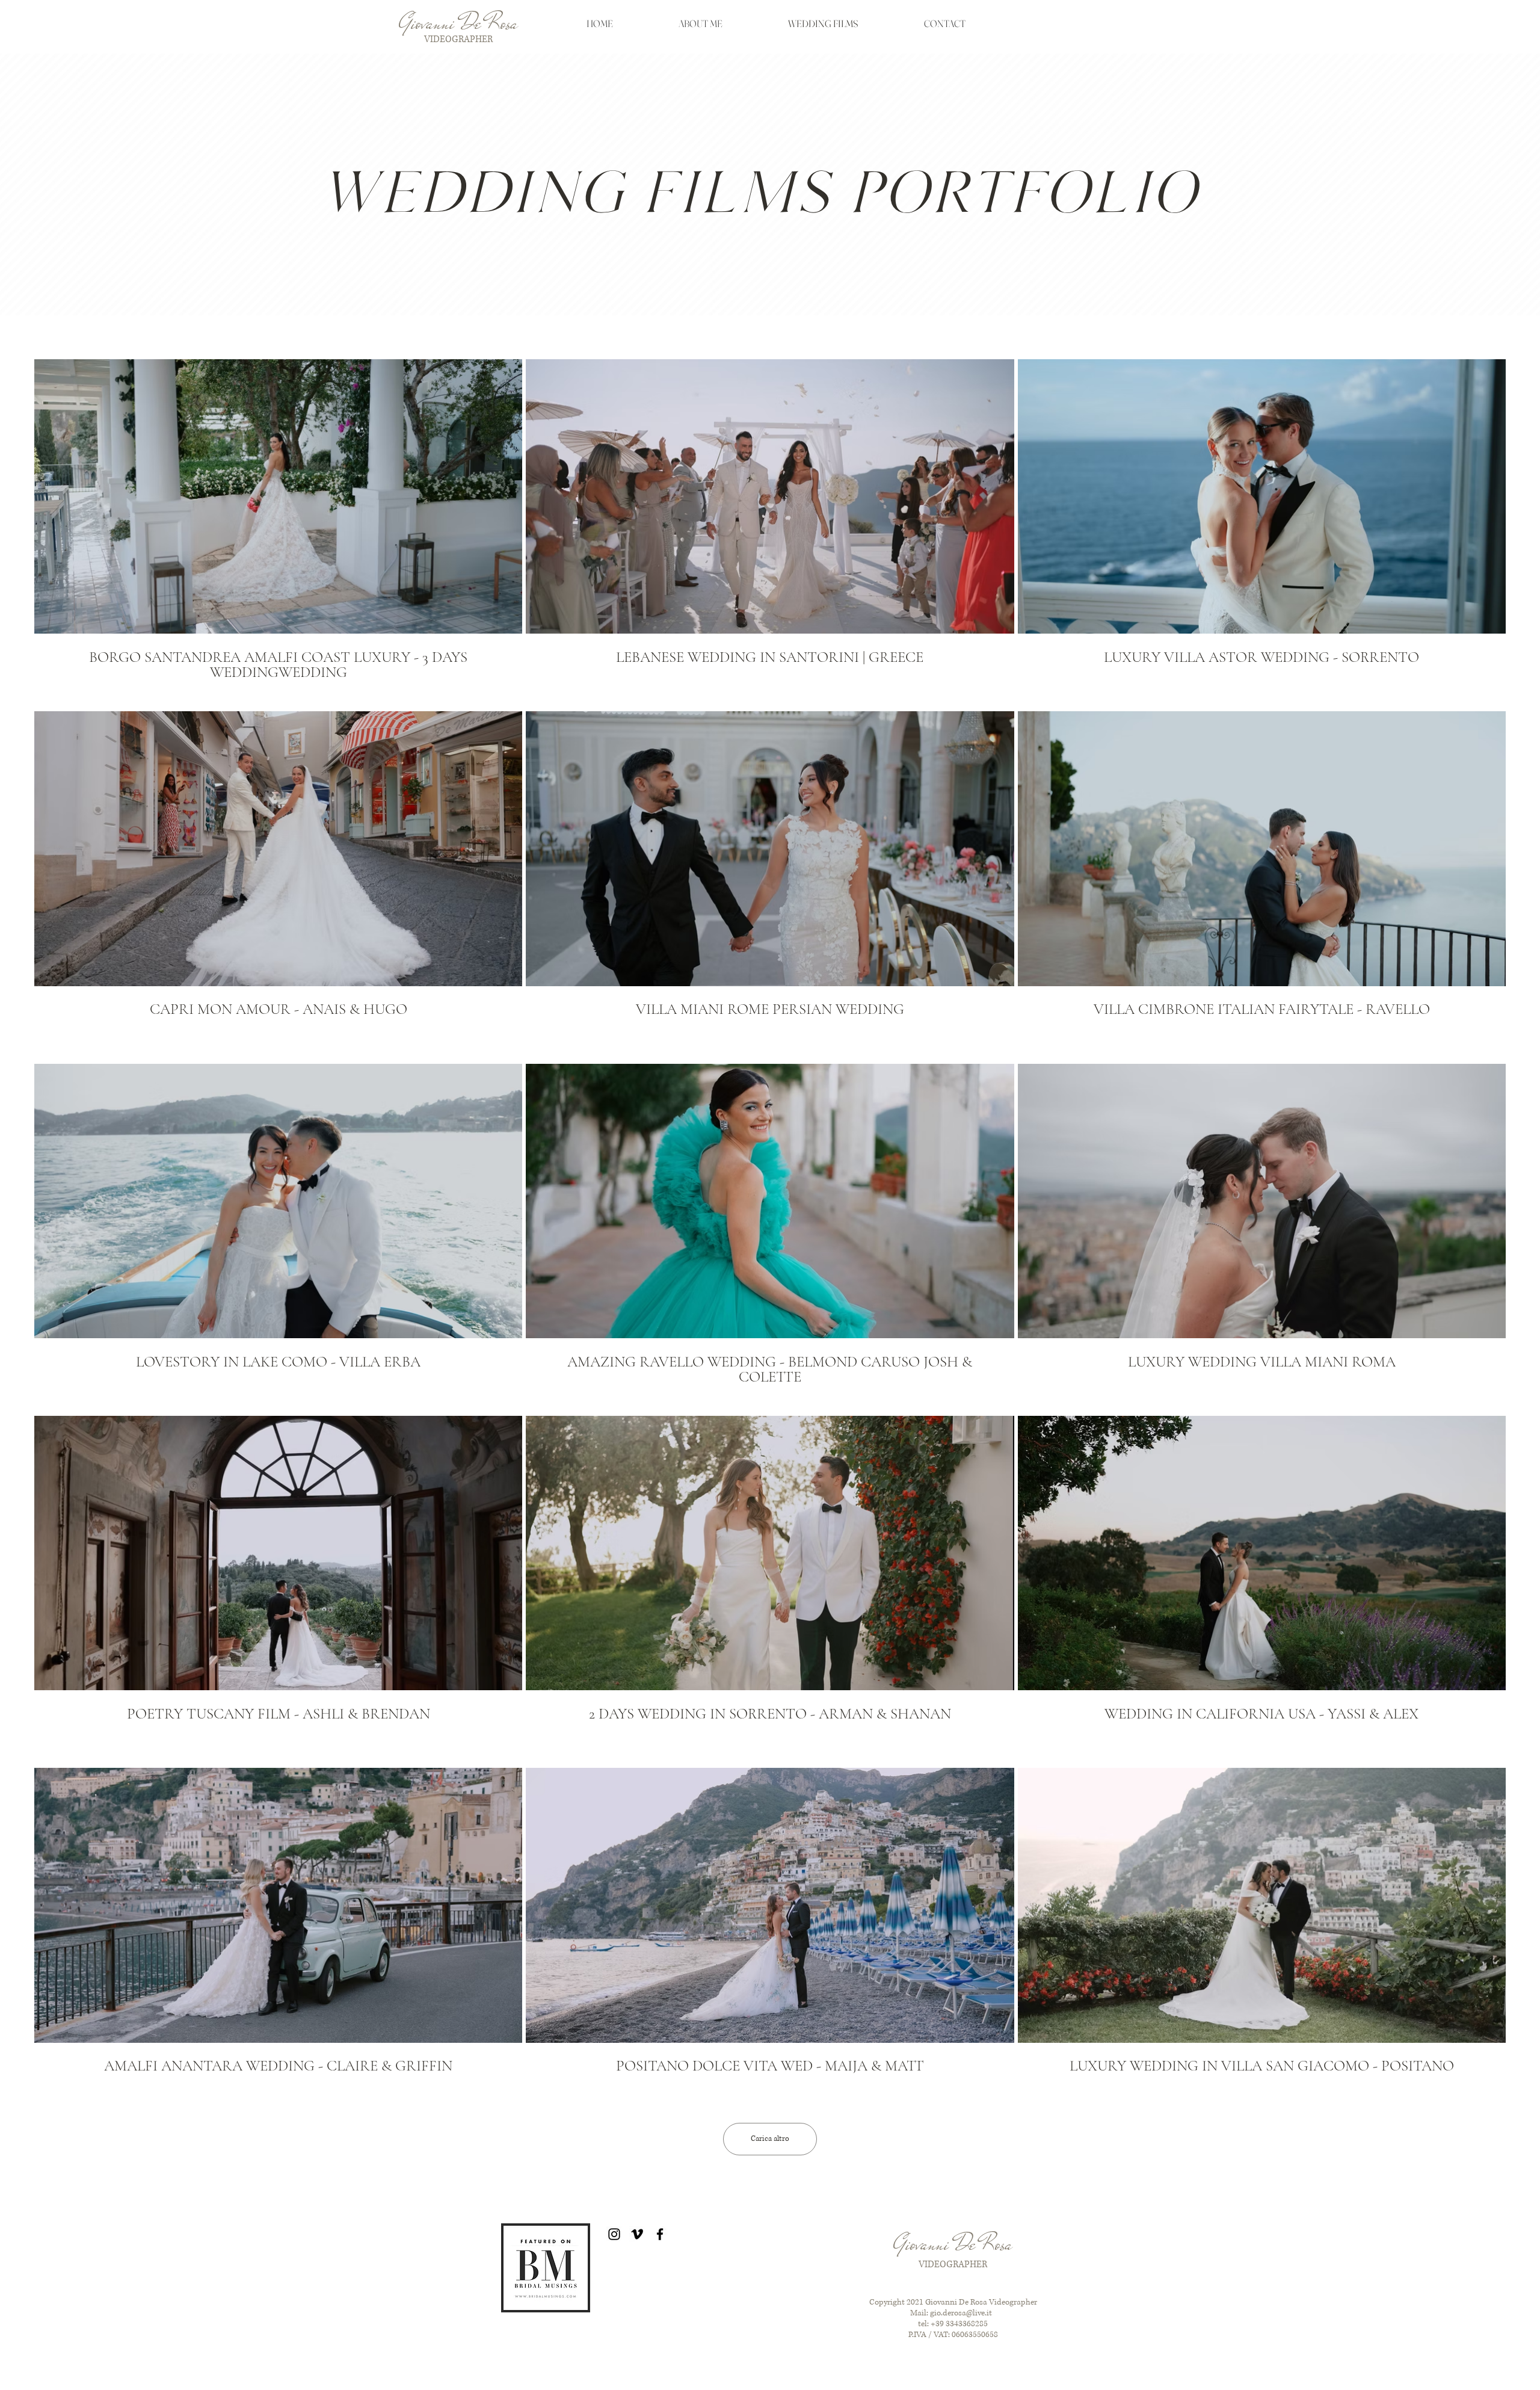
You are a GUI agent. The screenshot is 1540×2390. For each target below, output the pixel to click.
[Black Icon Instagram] (614, 2234)
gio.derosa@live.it (961, 2313)
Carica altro (770, 2139)
